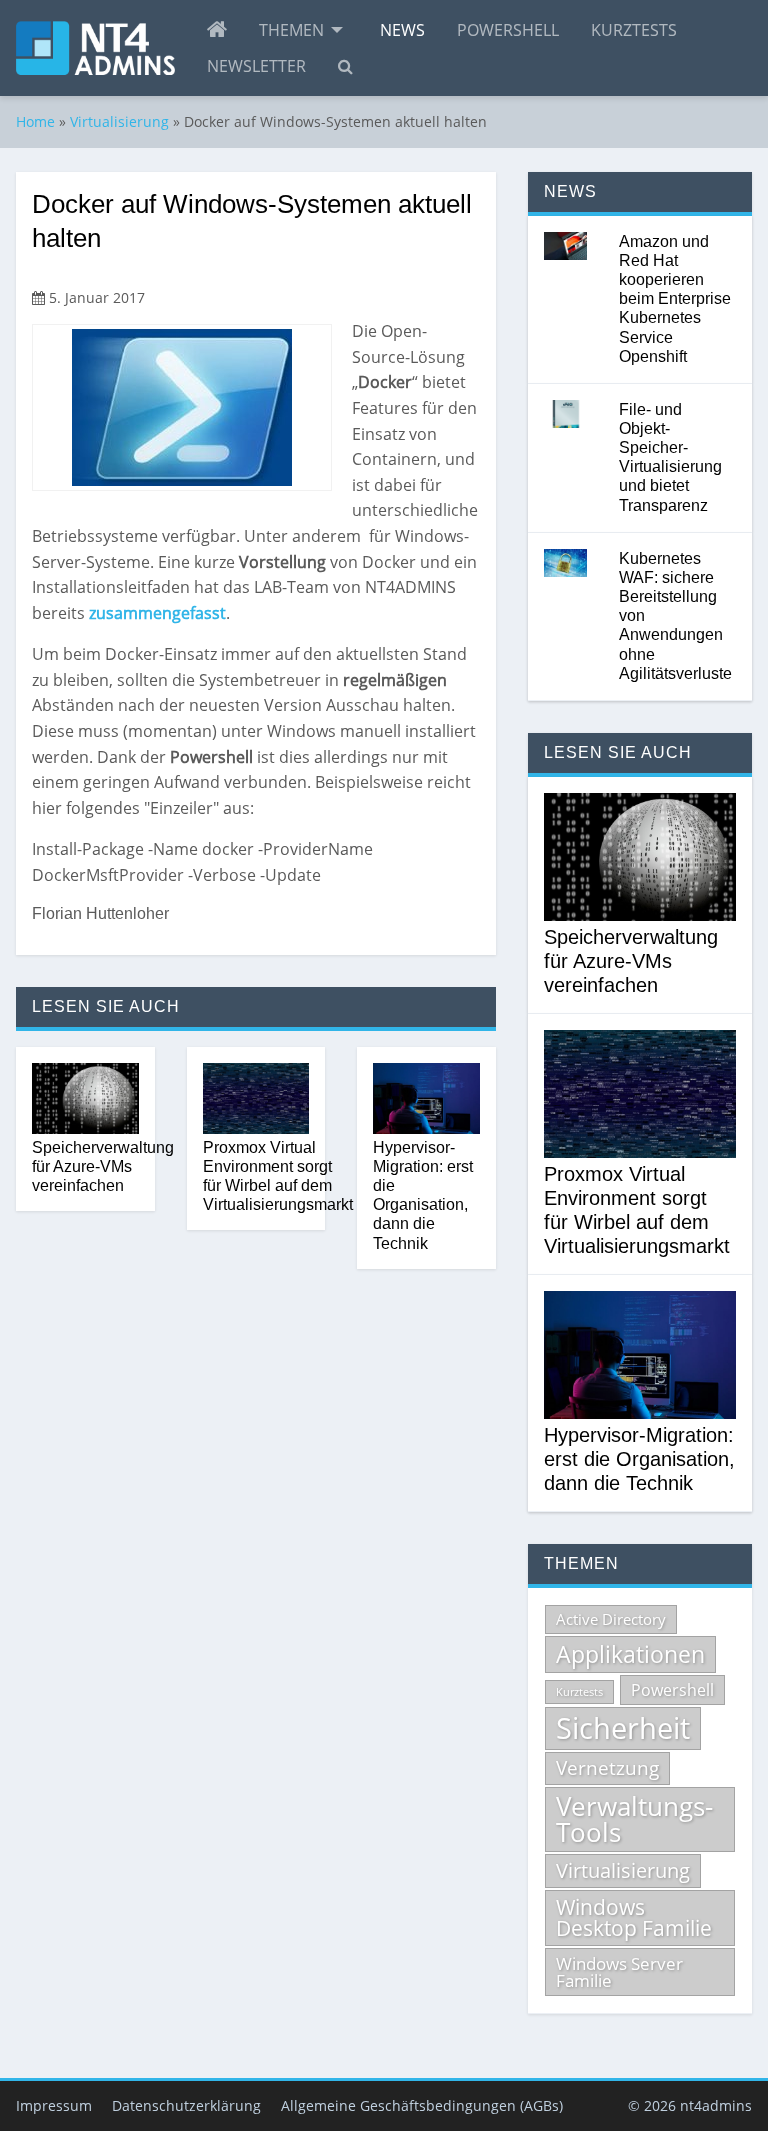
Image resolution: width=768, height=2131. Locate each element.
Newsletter (256, 66)
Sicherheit (623, 1728)
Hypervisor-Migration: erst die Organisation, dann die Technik (423, 1195)
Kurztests (634, 30)
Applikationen (630, 1654)
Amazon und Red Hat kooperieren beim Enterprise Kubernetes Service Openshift (675, 299)
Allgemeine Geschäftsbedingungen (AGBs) (422, 2105)
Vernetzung (607, 1768)
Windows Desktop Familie (634, 1917)
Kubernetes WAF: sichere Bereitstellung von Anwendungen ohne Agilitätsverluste (675, 616)
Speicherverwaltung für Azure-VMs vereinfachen (103, 1166)
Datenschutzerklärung (186, 2105)
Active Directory (611, 1619)
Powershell (508, 30)
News (402, 30)
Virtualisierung (119, 121)
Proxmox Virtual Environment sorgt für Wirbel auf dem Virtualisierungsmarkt (278, 1176)
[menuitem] (217, 30)
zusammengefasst (157, 613)
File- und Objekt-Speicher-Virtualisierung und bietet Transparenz (670, 457)
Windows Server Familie (619, 1972)
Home (35, 121)
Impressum (54, 2105)
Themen (291, 30)
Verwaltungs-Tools (634, 1819)
